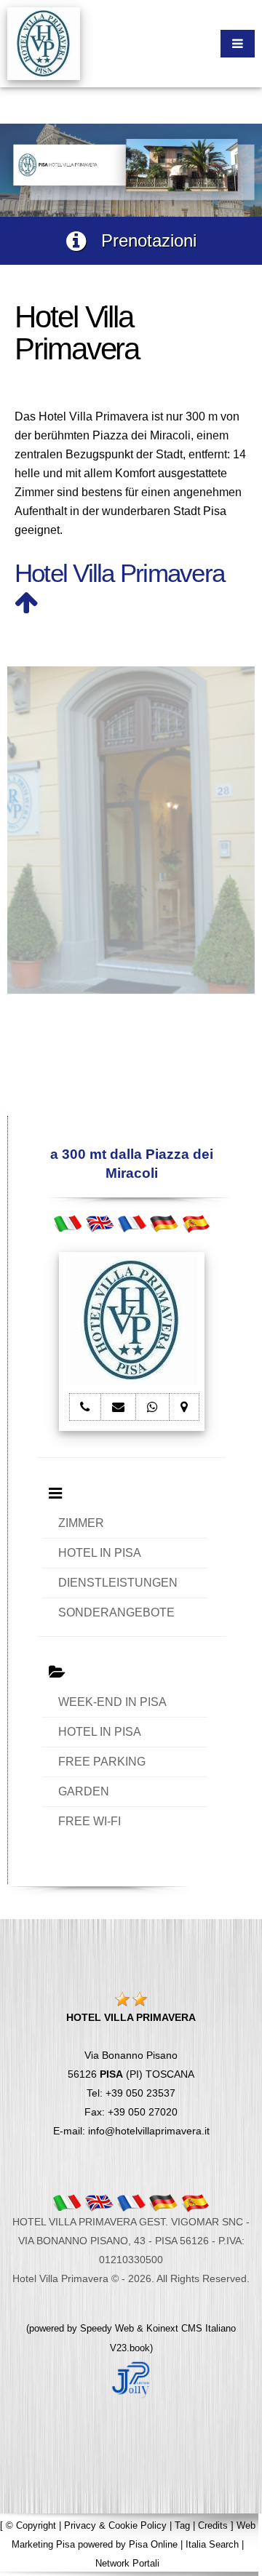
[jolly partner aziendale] (131, 2378)
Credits (213, 2525)
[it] (68, 1223)
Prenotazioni (141, 240)
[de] (164, 1223)
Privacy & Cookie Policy (115, 2525)
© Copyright (31, 2525)
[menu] (238, 44)
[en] (100, 1223)
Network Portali (127, 2563)
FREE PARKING (102, 1762)
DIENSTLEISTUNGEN (118, 1583)
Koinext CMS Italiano (191, 2328)
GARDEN (84, 1791)
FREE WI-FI (90, 1821)
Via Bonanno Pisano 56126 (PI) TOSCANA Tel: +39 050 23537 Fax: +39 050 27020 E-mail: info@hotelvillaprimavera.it (131, 2074)
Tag (182, 2525)
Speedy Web (107, 2328)
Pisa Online (153, 2544)
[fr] (132, 1223)
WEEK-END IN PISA (112, 1702)
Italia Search (212, 2544)
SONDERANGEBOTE (116, 1612)
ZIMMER (81, 1523)
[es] (196, 1223)
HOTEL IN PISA (100, 1553)
